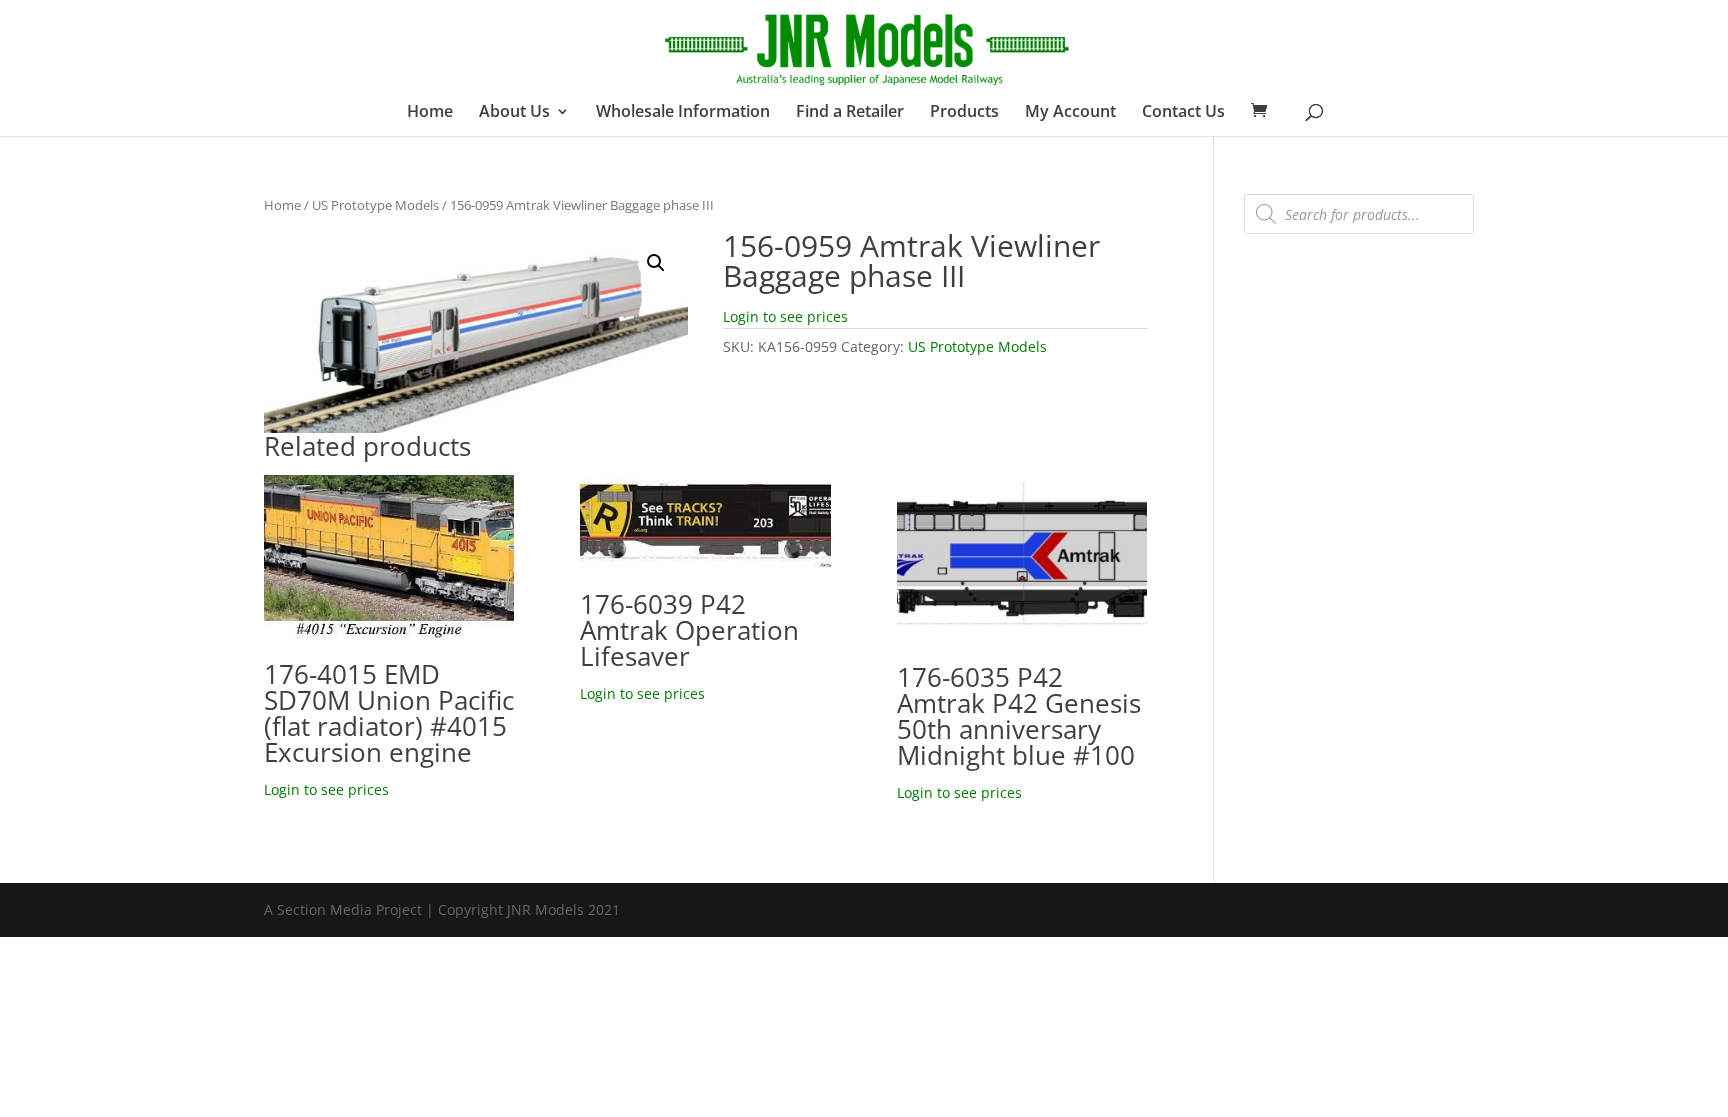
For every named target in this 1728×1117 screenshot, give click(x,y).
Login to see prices (785, 316)
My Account (1070, 113)
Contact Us (1183, 113)
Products (964, 113)
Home (430, 113)
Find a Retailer (850, 113)
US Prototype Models (375, 205)
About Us (514, 113)
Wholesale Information (683, 113)
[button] (656, 263)
